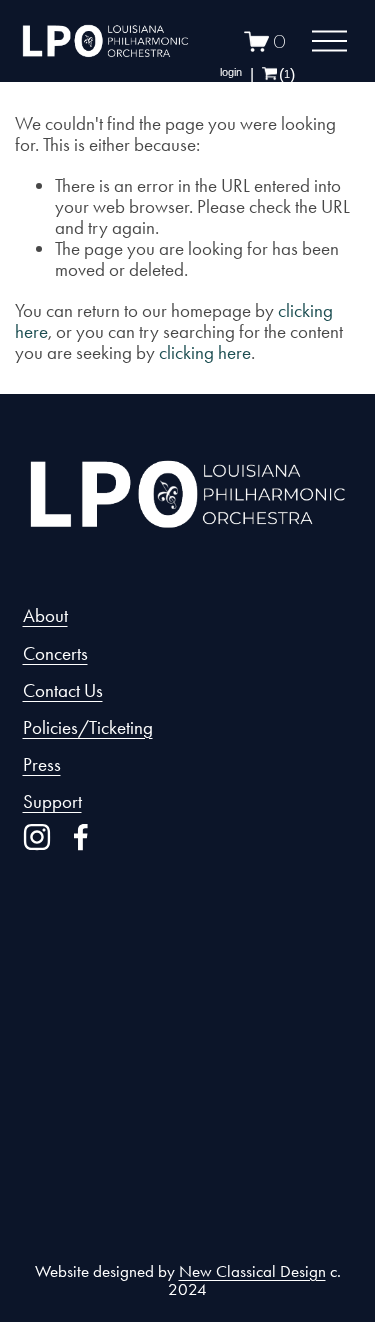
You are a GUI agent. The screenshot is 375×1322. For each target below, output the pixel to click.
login (231, 72)
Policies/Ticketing (88, 727)
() (287, 74)
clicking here (205, 352)
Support (52, 801)
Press (42, 764)
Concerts (55, 653)
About (45, 615)
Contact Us (63, 690)
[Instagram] (37, 837)
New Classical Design (252, 1271)
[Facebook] (81, 837)
